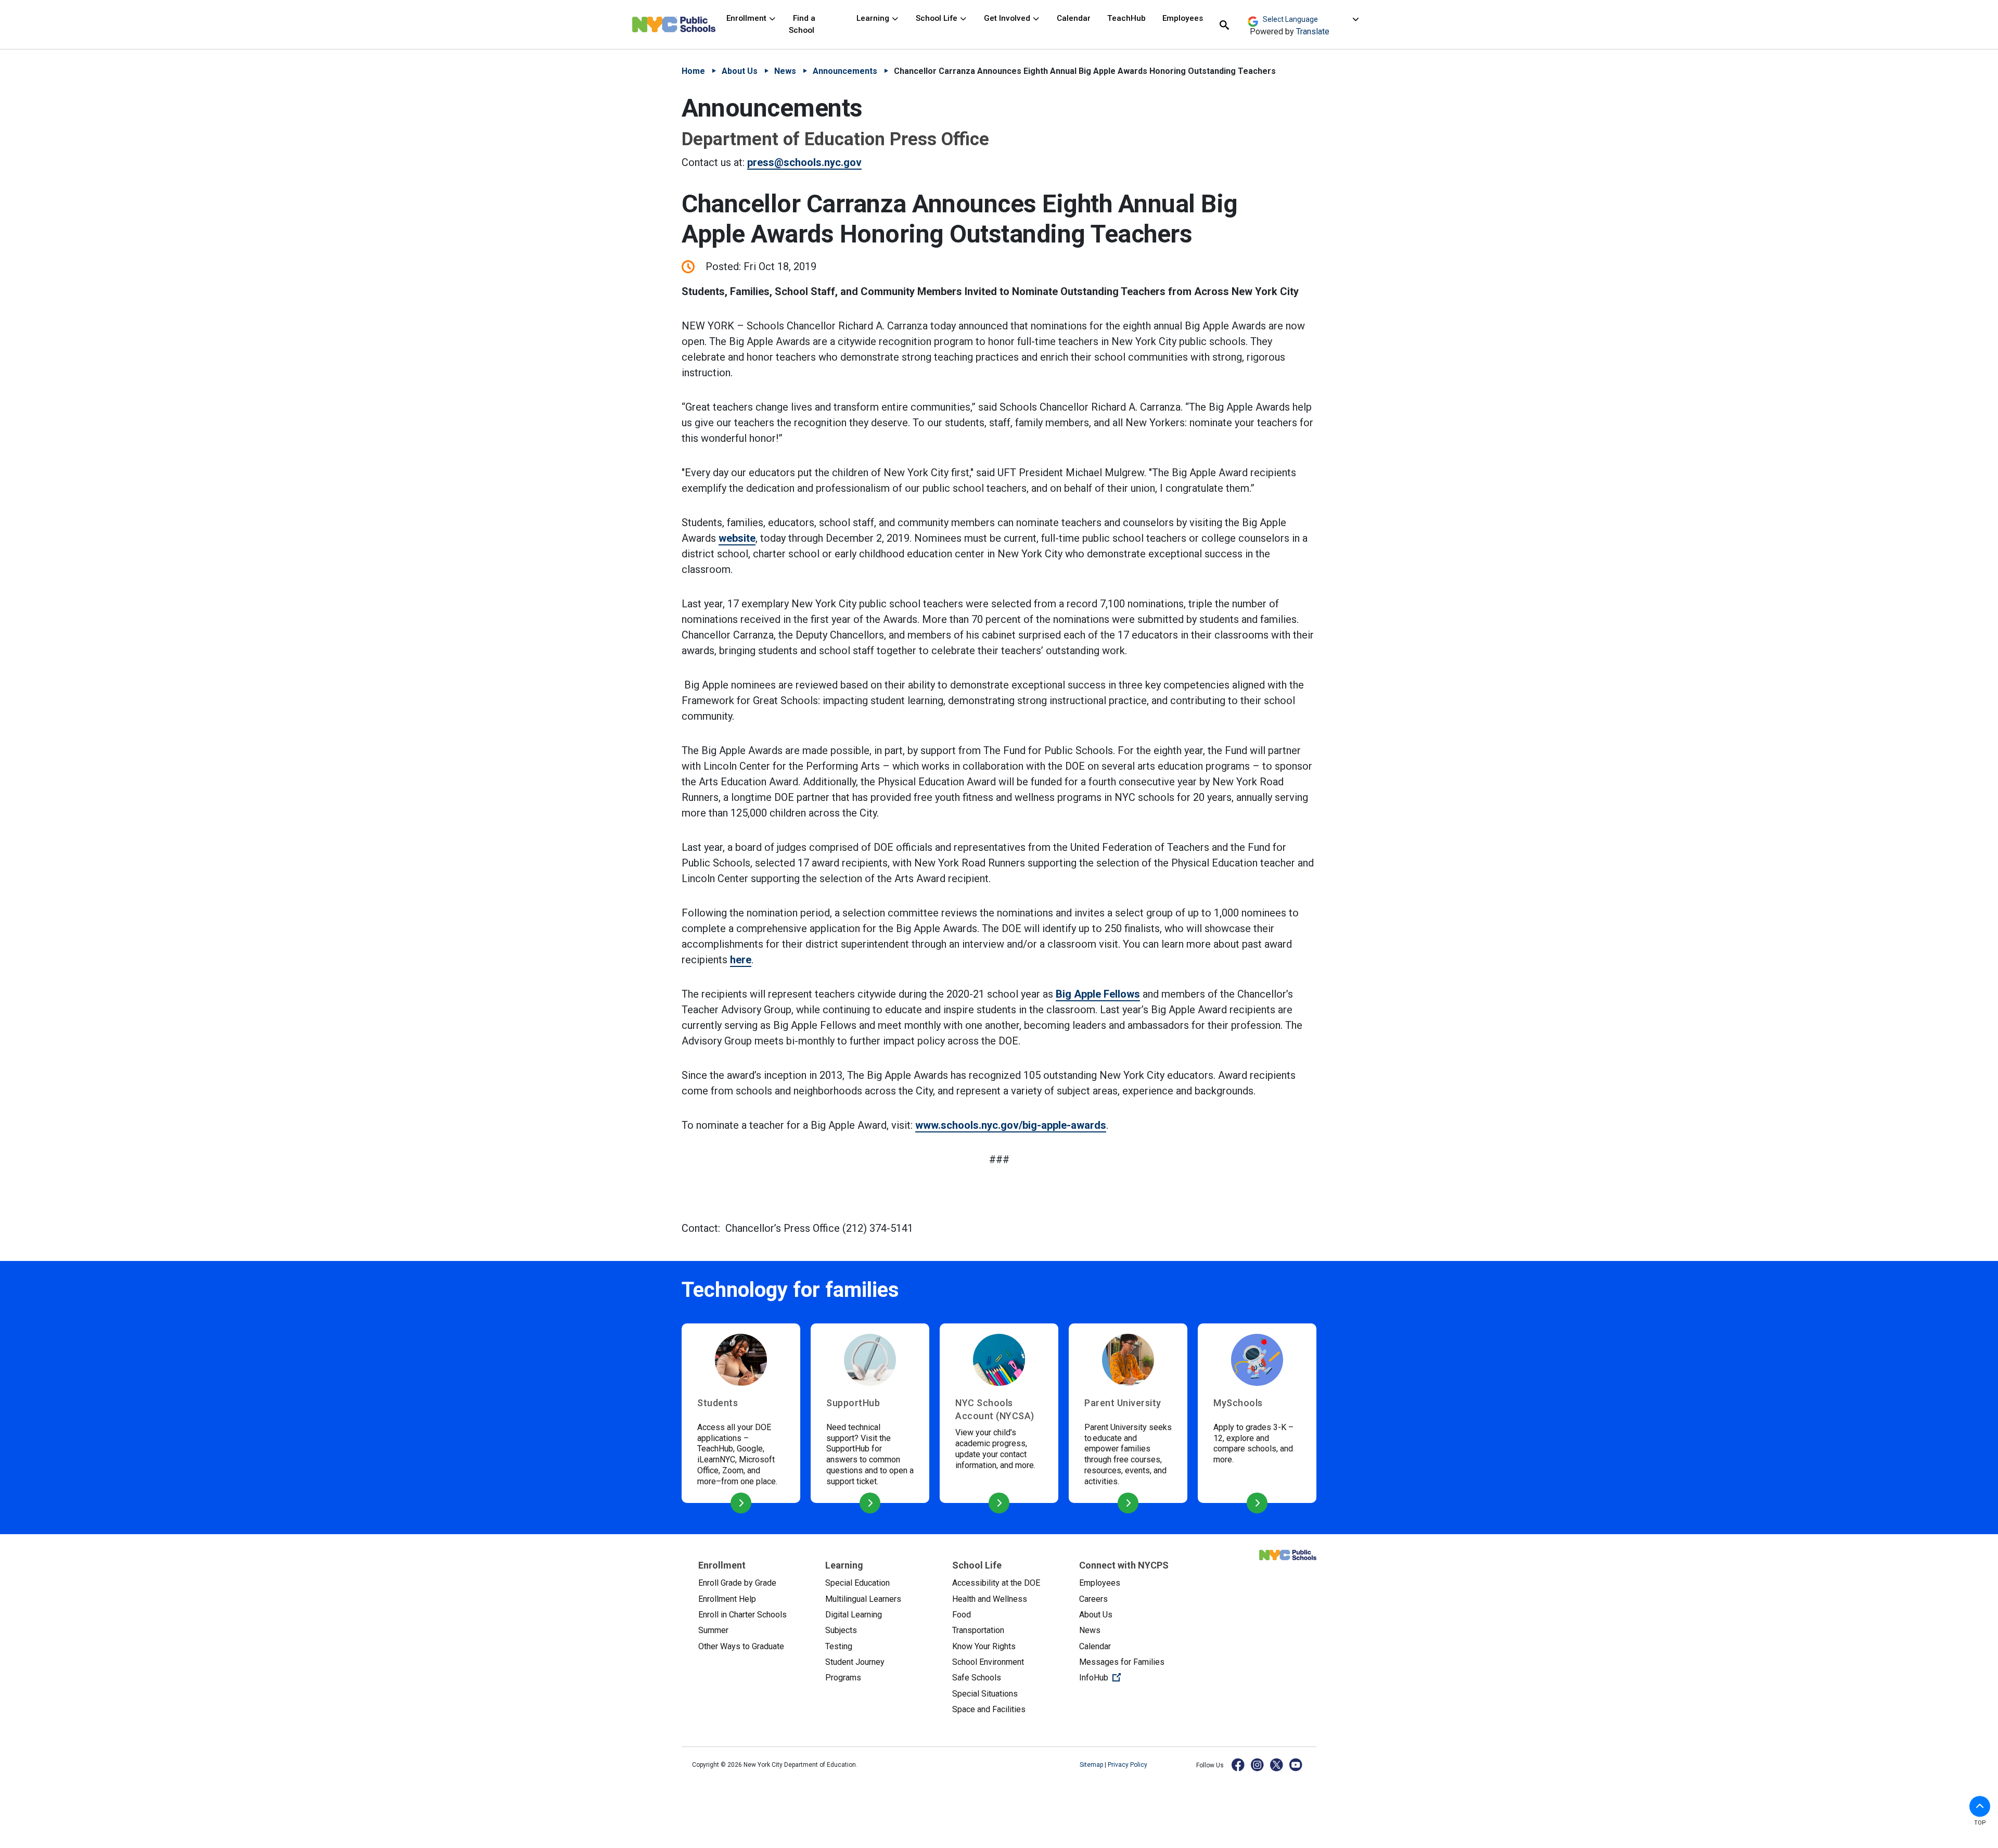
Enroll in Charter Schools (742, 1615)
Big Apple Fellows (1098, 994)
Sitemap (1092, 1765)
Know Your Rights (984, 1646)
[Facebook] (1239, 1764)
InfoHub (1134, 1677)
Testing (839, 1646)
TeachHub (1126, 18)
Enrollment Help (727, 1599)
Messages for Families (1122, 1662)
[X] (1277, 1764)
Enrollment (747, 18)
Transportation (978, 1630)
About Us (740, 71)
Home (693, 71)
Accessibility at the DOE (996, 1583)
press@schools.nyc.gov (804, 162)
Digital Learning (854, 1615)
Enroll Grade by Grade (737, 1583)
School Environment (988, 1662)
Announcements (845, 71)
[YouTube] (1296, 1764)
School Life (938, 18)
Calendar (1074, 18)
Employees (1183, 18)
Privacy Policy (1128, 1765)
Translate (1313, 31)
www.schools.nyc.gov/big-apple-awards (1011, 1125)
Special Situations (985, 1694)
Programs (843, 1678)
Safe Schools (977, 1678)
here (741, 960)
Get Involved (1008, 18)
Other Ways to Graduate (741, 1646)
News (785, 71)
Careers (1093, 1599)
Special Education (857, 1583)
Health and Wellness (990, 1599)
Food (962, 1615)
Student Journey (855, 1662)
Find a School (802, 24)
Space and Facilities (989, 1709)
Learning (874, 18)
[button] (1980, 1806)
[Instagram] (1258, 1764)
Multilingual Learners (863, 1599)
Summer (713, 1630)
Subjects (841, 1630)
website (737, 538)
